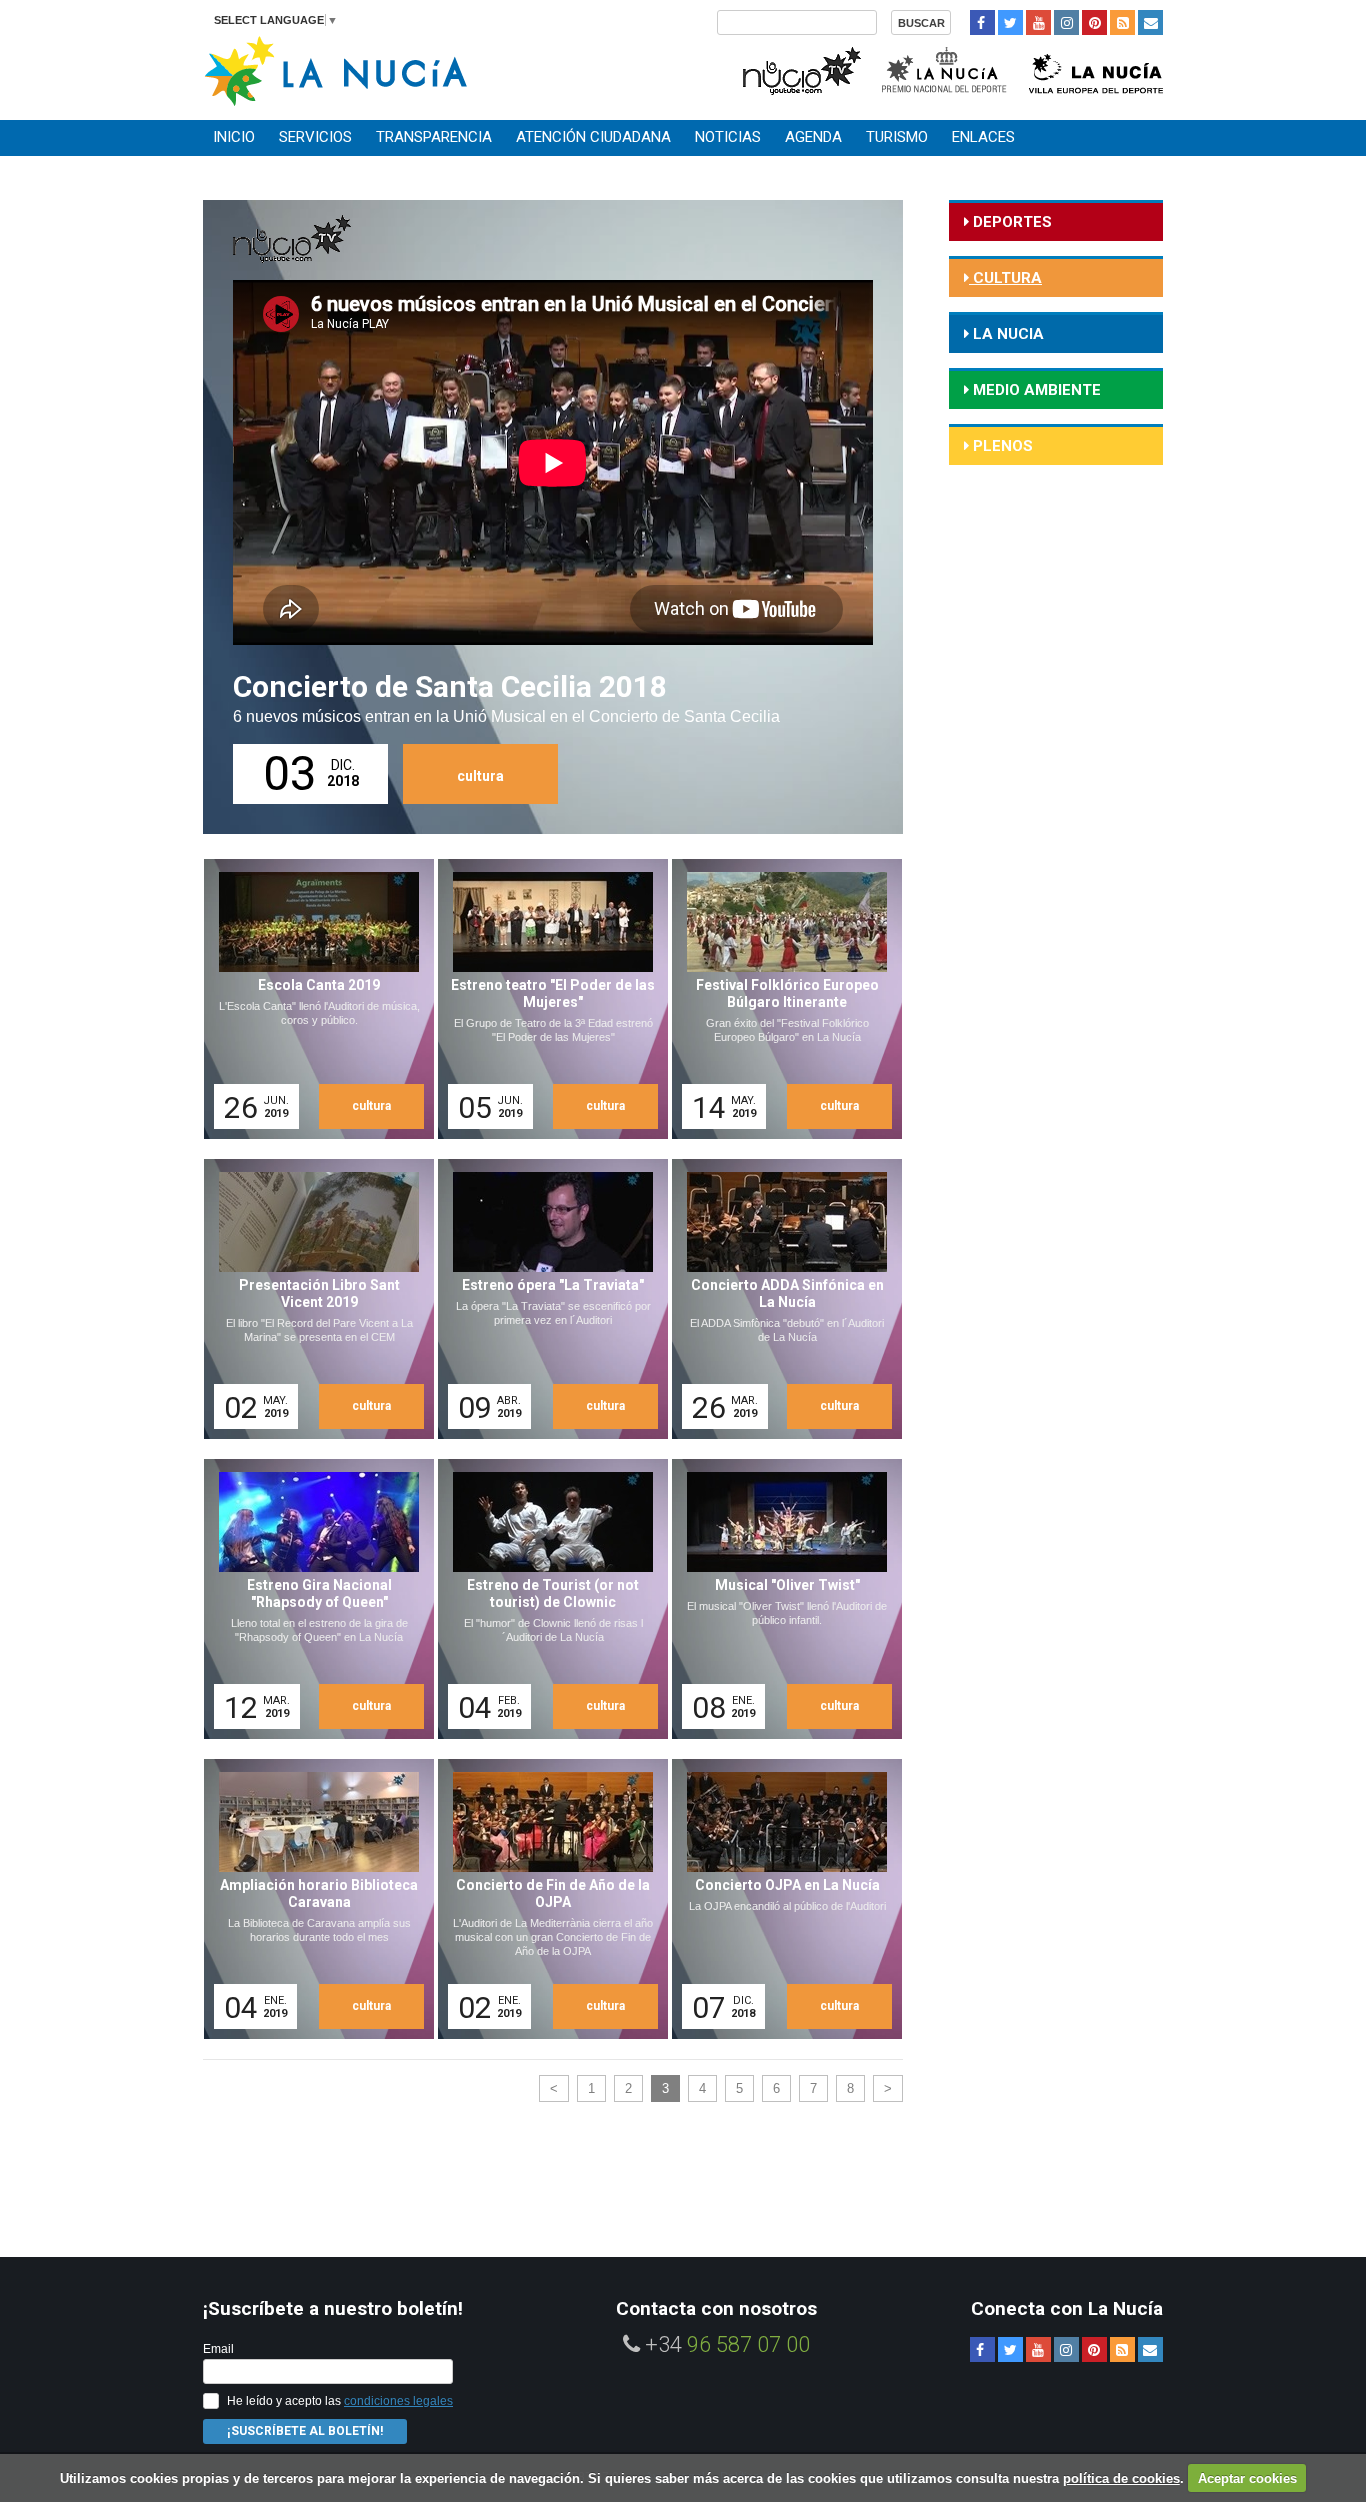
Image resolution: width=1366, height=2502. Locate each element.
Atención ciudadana (593, 137)
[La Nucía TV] (800, 68)
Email (218, 2349)
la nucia (1006, 334)
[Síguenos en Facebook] (982, 22)
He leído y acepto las (340, 2401)
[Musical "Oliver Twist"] (780, 1599)
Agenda (813, 137)
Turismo (897, 137)
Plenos (1001, 446)
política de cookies (1121, 2478)
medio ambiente (1035, 390)
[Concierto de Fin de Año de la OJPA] (546, 1899)
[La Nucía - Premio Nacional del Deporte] (945, 68)
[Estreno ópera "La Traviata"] (546, 1299)
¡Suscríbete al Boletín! (305, 2431)
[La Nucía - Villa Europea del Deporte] (1096, 68)
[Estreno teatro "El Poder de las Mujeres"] (546, 999)
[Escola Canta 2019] (312, 999)
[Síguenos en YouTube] (1038, 22)
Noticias (728, 137)
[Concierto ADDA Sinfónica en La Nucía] (780, 1299)
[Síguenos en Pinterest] (1094, 22)
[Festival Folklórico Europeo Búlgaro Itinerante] (780, 999)
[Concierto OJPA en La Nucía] (780, 1899)
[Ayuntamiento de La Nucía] (335, 69)
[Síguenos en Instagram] (1066, 22)
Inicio (234, 137)
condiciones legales (398, 2401)
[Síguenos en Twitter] (1010, 22)
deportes (1010, 222)
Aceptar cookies (1247, 2478)
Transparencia (434, 137)
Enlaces (983, 137)
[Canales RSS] (1122, 22)
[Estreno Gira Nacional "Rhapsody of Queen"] (312, 1599)
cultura (480, 776)
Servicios (315, 137)
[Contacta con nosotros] (1150, 22)
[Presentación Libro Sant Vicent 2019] (312, 1299)
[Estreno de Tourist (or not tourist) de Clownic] (546, 1599)
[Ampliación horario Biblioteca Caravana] (312, 1899)
